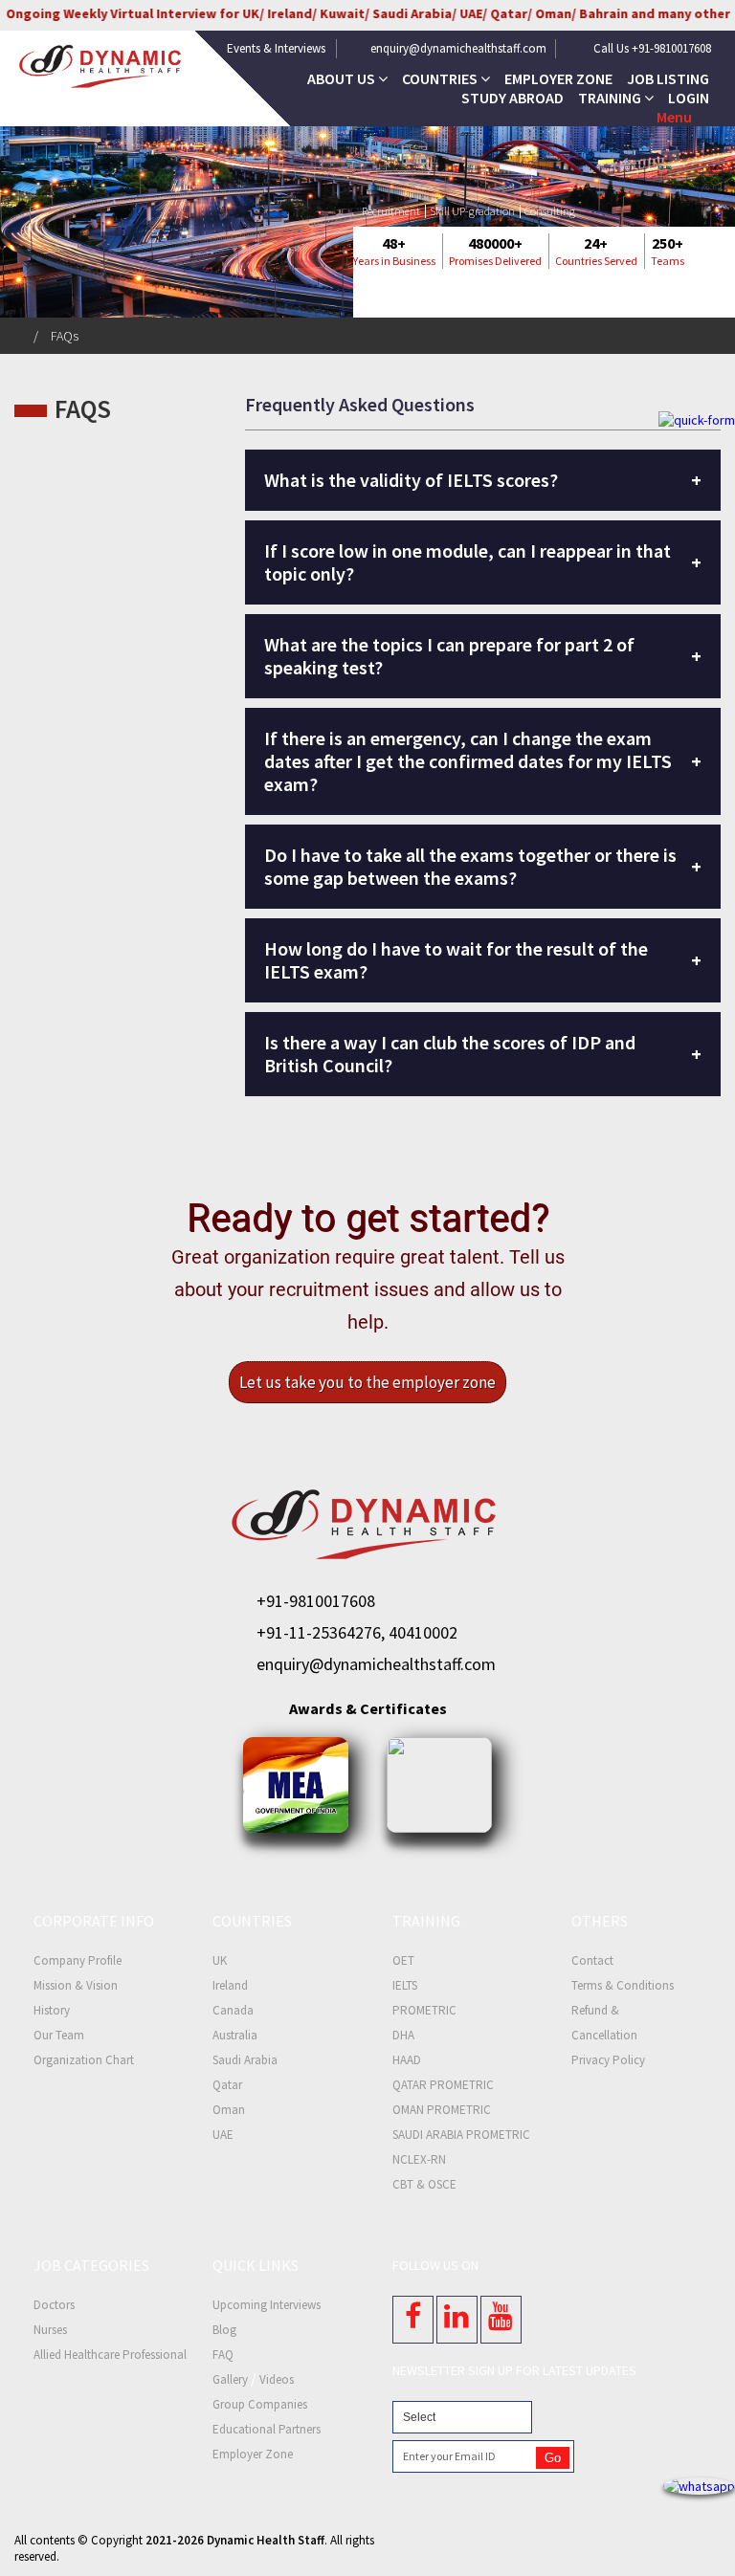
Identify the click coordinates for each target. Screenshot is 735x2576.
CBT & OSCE (424, 2184)
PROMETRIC (424, 2010)
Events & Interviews (276, 48)
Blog (224, 2330)
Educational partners (267, 2429)
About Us (343, 78)
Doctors (54, 2305)
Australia (235, 2035)
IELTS (405, 1985)
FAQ (223, 2355)
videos (277, 2379)
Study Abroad (512, 98)
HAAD (407, 2060)
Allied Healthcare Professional (110, 2355)
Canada (233, 2010)
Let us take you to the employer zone (367, 1382)
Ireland (230, 1985)
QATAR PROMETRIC (443, 2085)
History (52, 2010)
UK (220, 1960)
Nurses (50, 2330)
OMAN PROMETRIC (442, 2110)
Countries (441, 78)
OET (403, 1960)
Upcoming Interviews (267, 2305)
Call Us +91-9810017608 (652, 48)
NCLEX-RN (419, 2159)
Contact (592, 1960)
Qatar (227, 2085)
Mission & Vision (76, 1985)
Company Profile (78, 1960)
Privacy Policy (608, 2060)
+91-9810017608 (316, 1601)
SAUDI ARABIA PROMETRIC (461, 2135)
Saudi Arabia (245, 2060)
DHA (403, 2035)
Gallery (230, 2379)
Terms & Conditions (623, 1985)
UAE (223, 2135)
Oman (229, 2110)
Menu (674, 117)
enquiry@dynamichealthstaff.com (458, 48)
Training (611, 98)
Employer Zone (558, 78)
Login (689, 98)
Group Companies (260, 2404)
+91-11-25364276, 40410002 (357, 1632)
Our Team (59, 2035)
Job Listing (668, 78)
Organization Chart (84, 2060)
